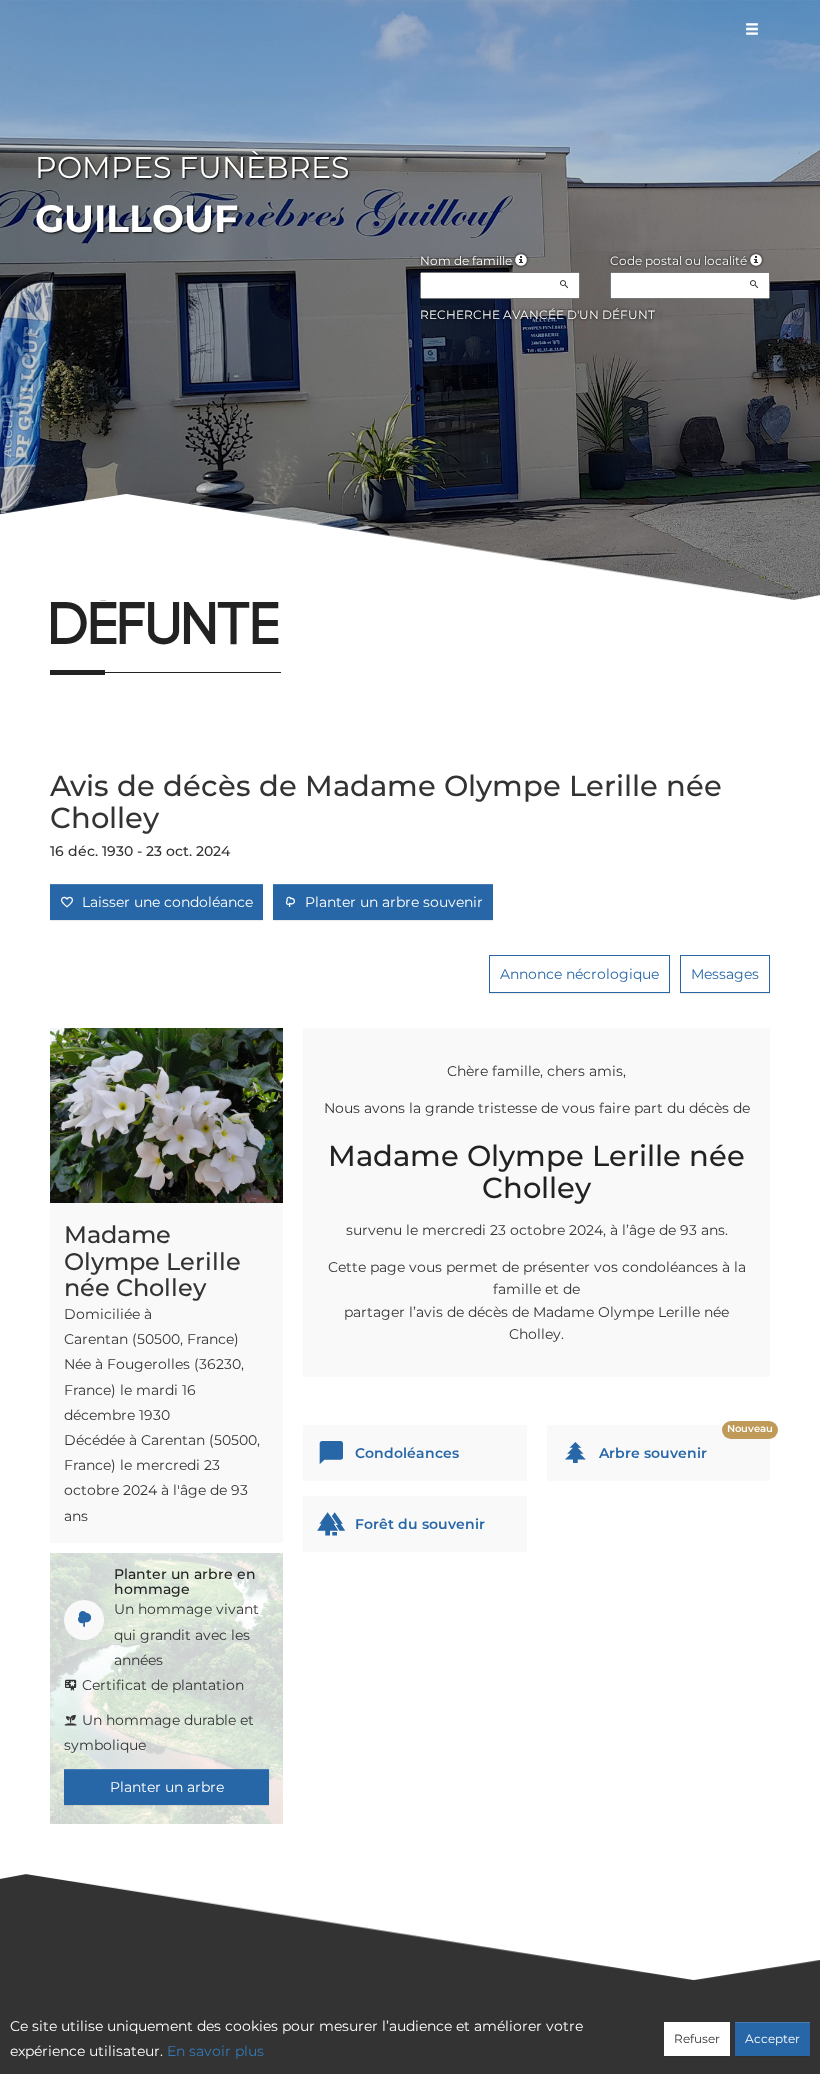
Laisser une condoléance (163, 902)
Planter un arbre (167, 1787)
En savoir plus (215, 2051)
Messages (725, 974)
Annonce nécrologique (579, 974)
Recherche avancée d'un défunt (537, 314)
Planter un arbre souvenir (390, 902)
